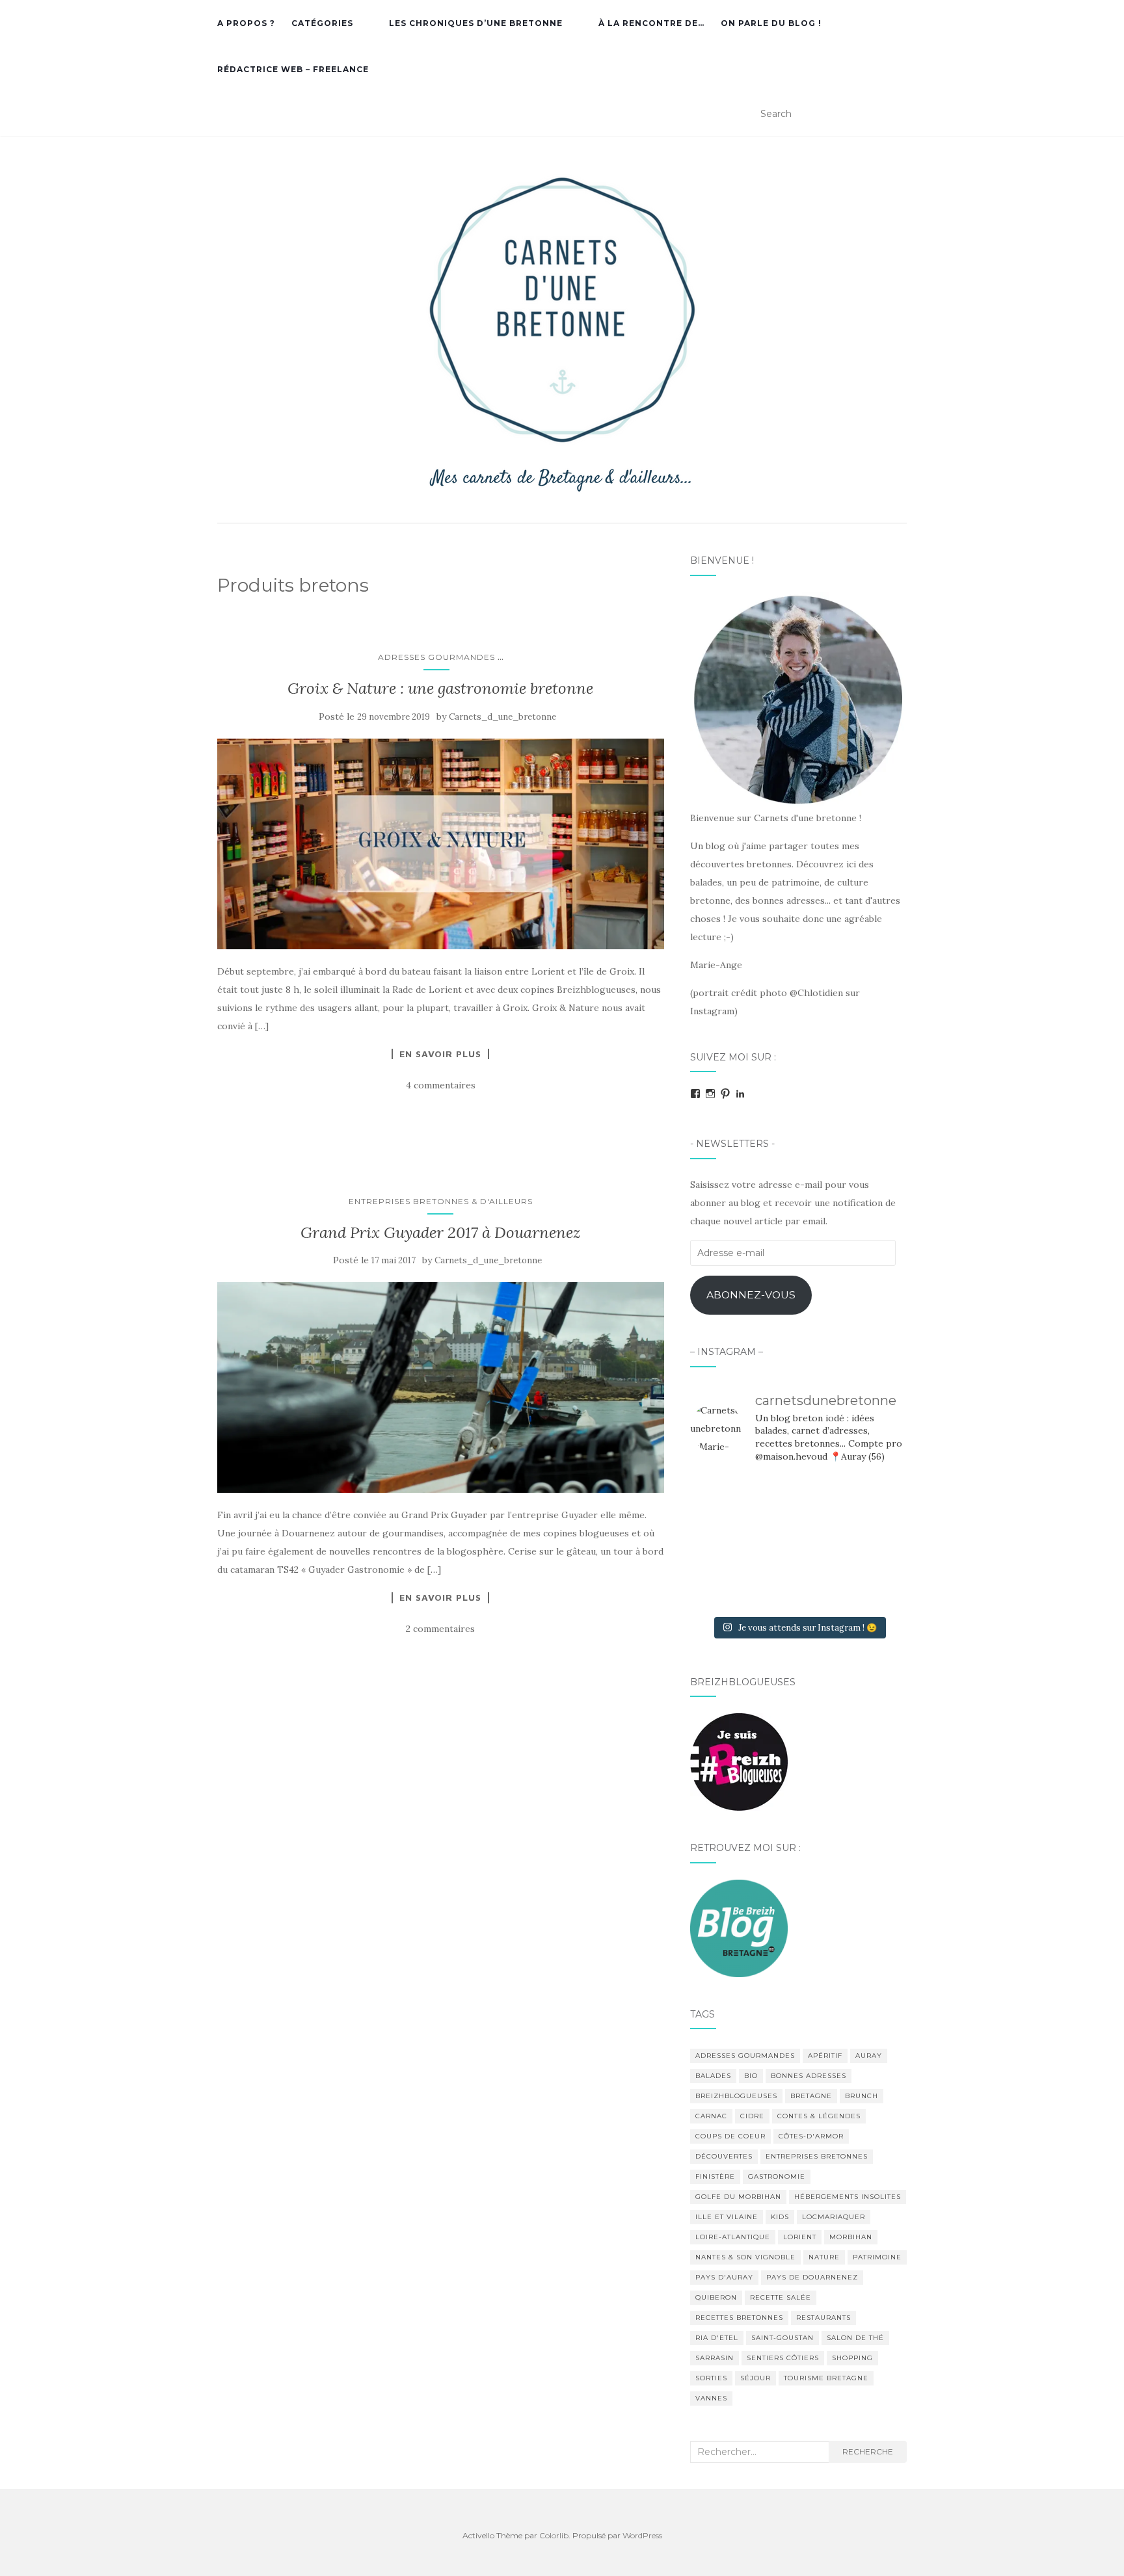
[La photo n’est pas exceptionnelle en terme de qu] (798, 1542)
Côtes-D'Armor (811, 2136)
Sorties (711, 2378)
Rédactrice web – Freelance (293, 69)
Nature (824, 2257)
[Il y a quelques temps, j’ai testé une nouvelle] (873, 1542)
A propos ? (246, 23)
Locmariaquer (834, 2217)
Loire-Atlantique (733, 2237)
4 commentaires (441, 1085)
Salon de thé (855, 2338)
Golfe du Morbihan (738, 2197)
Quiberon (716, 2297)
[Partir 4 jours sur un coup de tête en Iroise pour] (724, 1586)
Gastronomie (777, 2176)
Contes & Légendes (819, 2116)
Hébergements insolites (848, 2197)
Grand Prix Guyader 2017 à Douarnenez (440, 1232)
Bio (751, 2076)
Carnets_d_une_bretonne (502, 717)
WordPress (642, 2535)
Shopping (852, 2358)
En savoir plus (440, 1054)
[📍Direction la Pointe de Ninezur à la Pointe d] (873, 1497)
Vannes (711, 2398)
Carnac (711, 2116)
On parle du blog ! (771, 23)
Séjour (756, 2378)
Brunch (862, 2096)
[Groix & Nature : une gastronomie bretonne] (441, 844)
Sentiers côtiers (783, 2358)
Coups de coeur (730, 2136)
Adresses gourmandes (436, 657)
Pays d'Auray (724, 2277)
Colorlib (554, 2535)
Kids (780, 2217)
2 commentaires (440, 1629)
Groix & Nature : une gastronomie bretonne (440, 688)
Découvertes (724, 2156)
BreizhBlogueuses (736, 2096)
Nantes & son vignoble (745, 2257)
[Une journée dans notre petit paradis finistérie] (724, 1497)
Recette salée (781, 2297)
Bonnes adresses (809, 2076)
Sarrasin (715, 2358)
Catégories (322, 23)
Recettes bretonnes (739, 2318)
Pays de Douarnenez (812, 2277)
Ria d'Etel (717, 2338)
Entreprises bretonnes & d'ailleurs (441, 1201)
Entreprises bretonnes (817, 2156)
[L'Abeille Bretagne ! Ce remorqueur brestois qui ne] (724, 1542)
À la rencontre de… (651, 23)
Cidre (752, 2116)
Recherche (868, 2451)
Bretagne (811, 2096)
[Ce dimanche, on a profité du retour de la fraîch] (873, 1586)
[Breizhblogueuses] (739, 1761)
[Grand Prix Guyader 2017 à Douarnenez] (441, 1387)
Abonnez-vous (751, 1295)
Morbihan (851, 2237)
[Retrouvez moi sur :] (739, 1927)
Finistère (715, 2176)
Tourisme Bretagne (826, 2378)
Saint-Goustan (783, 2338)
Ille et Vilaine (727, 2217)
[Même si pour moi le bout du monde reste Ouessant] (798, 1497)
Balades (713, 2076)
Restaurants (823, 2318)
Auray (869, 2056)
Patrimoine (877, 2257)
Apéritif (825, 2056)
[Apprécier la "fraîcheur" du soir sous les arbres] (798, 1586)
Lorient (800, 2237)
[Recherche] (899, 114)
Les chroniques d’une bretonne (476, 23)
